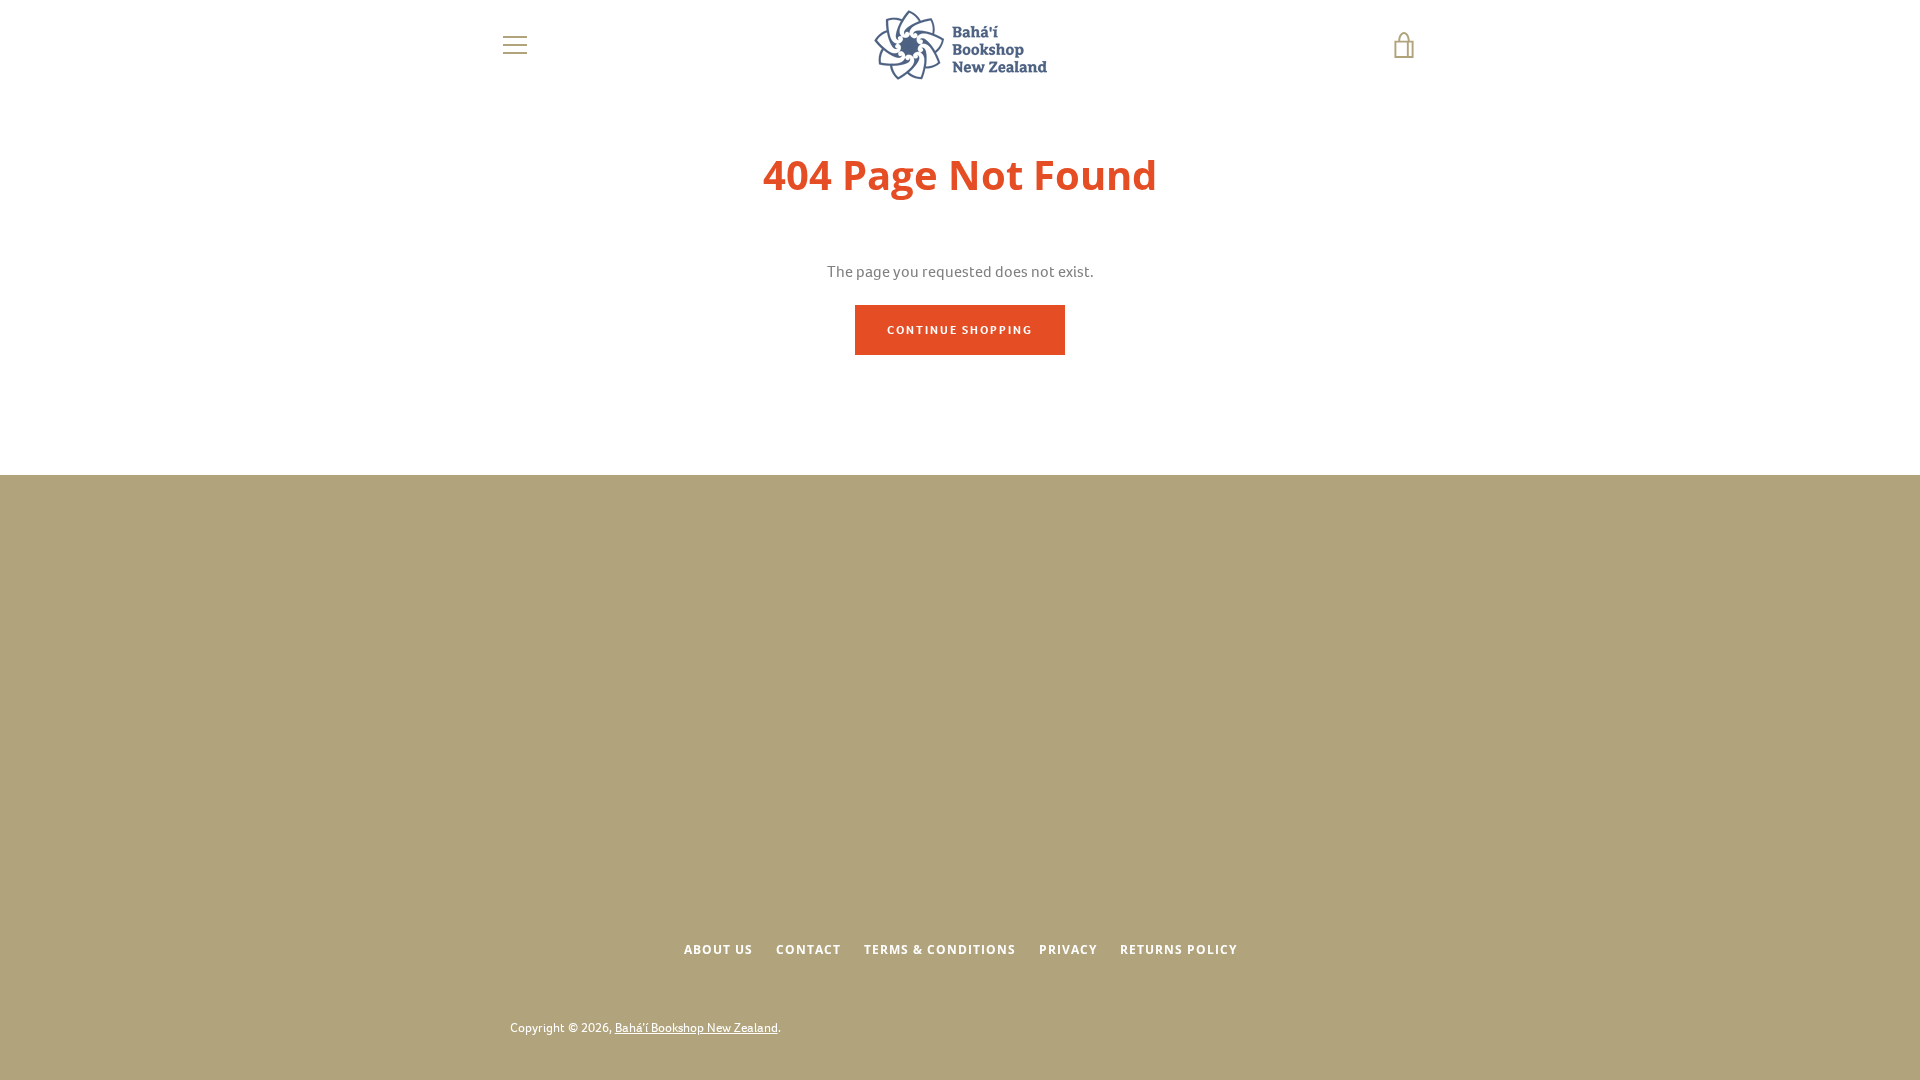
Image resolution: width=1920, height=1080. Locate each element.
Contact (808, 949)
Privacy (1068, 949)
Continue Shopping (960, 330)
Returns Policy (1178, 949)
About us (718, 949)
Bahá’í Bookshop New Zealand (696, 1027)
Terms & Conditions (940, 949)
